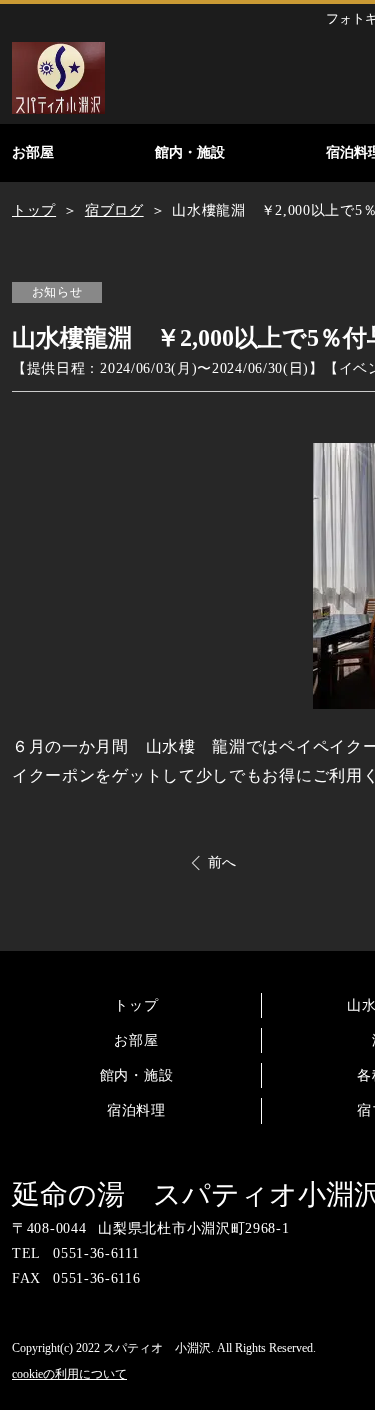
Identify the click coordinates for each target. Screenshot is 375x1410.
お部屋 (136, 1040)
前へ (222, 862)
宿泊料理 (136, 1110)
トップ (136, 1005)
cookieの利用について (69, 1374)
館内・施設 (137, 1075)
